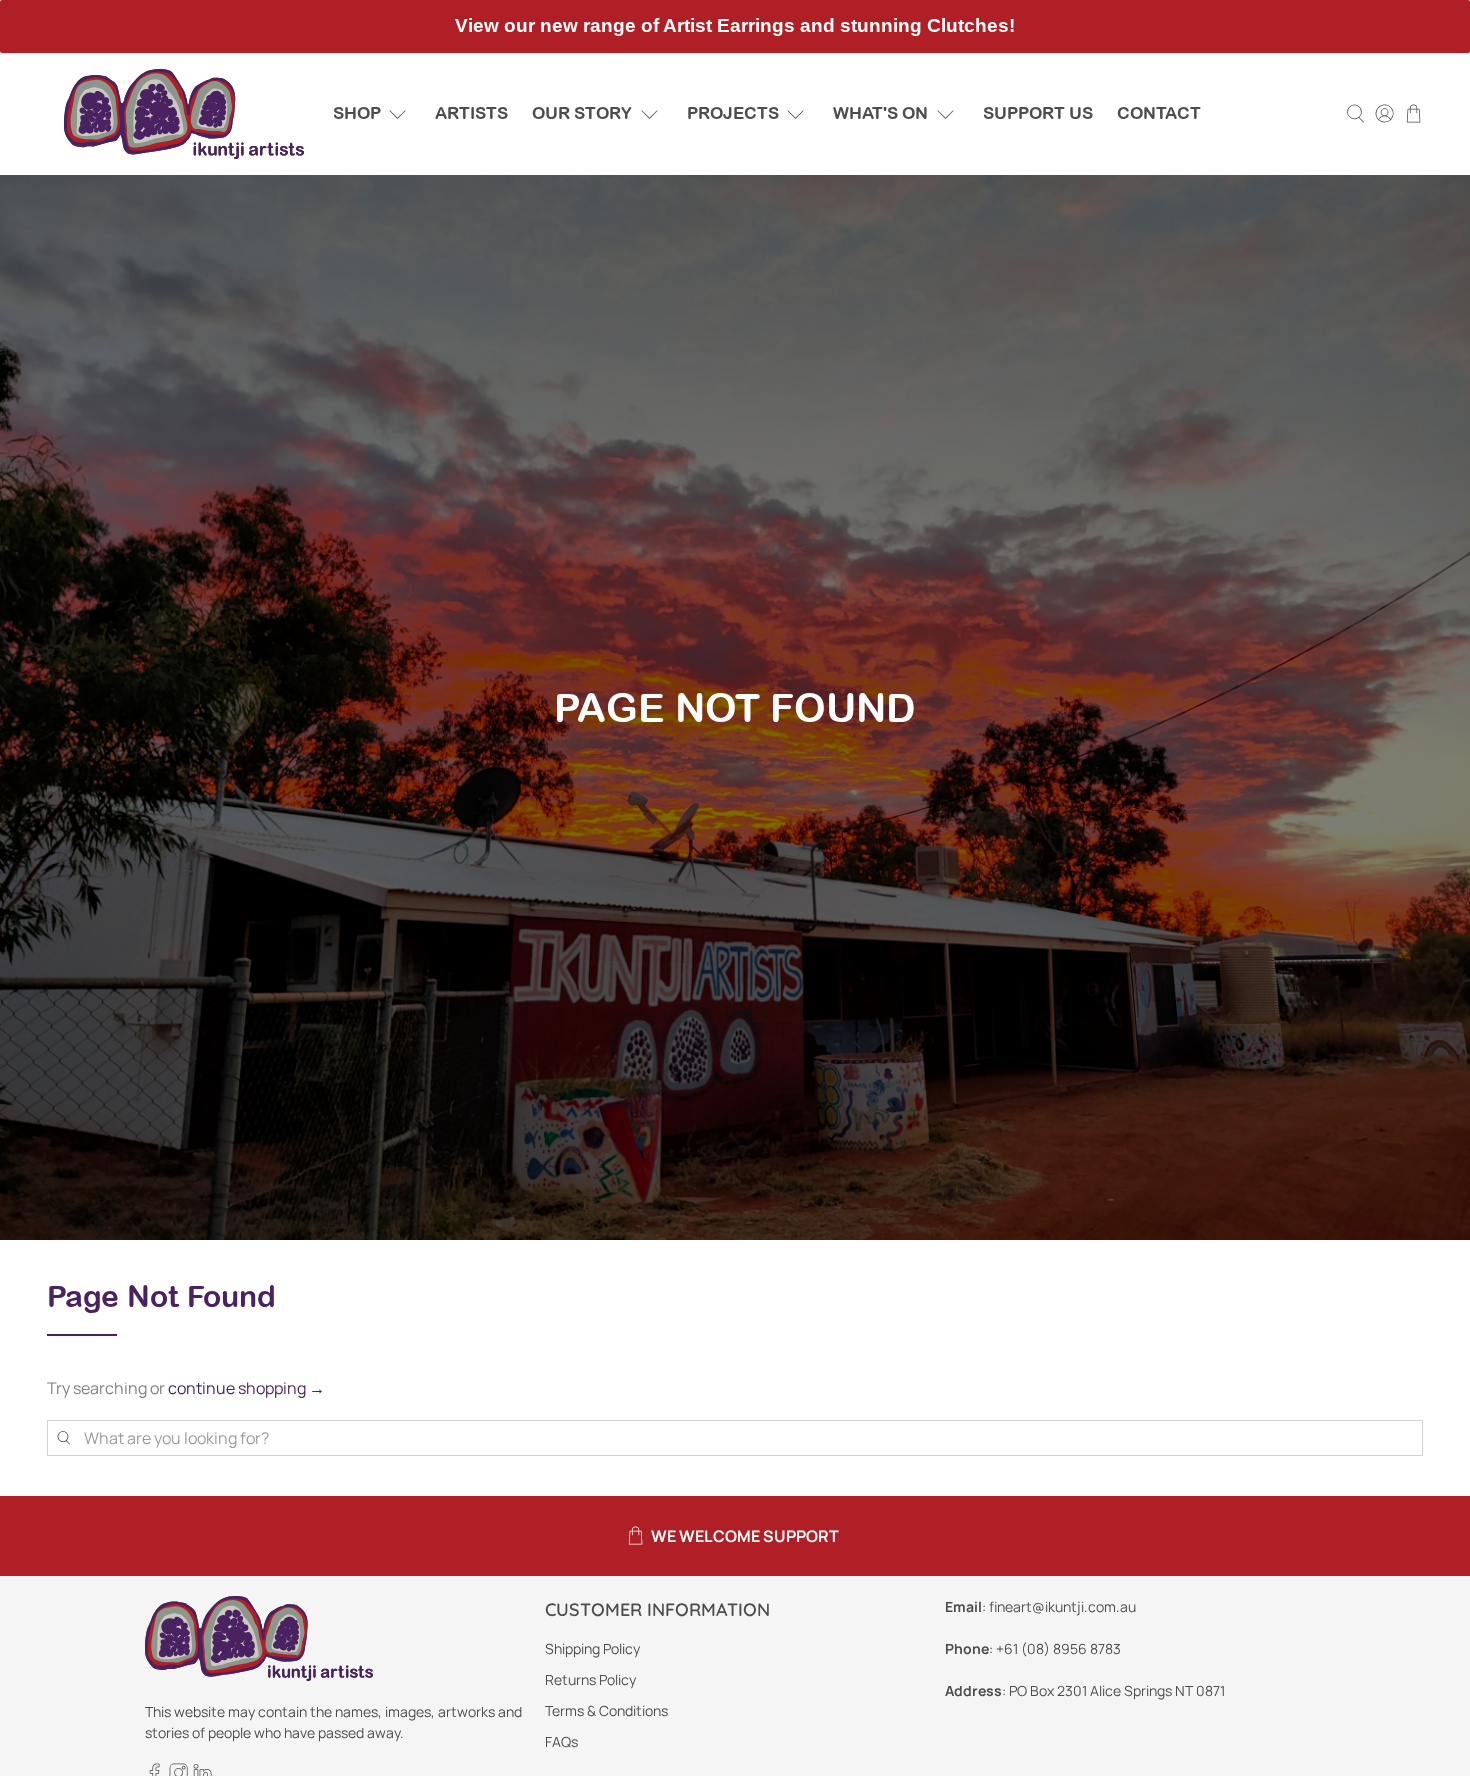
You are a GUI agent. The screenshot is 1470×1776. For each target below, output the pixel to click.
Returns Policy (590, 1679)
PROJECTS (733, 113)
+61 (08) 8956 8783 (1058, 1648)
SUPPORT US (1038, 113)
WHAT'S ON (880, 113)
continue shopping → (246, 1388)
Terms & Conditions (606, 1710)
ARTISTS (471, 113)
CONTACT (1159, 113)
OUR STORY (582, 113)
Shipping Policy (592, 1648)
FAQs (561, 1741)
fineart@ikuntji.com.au (1062, 1606)
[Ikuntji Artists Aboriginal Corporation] (184, 114)
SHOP (357, 113)
